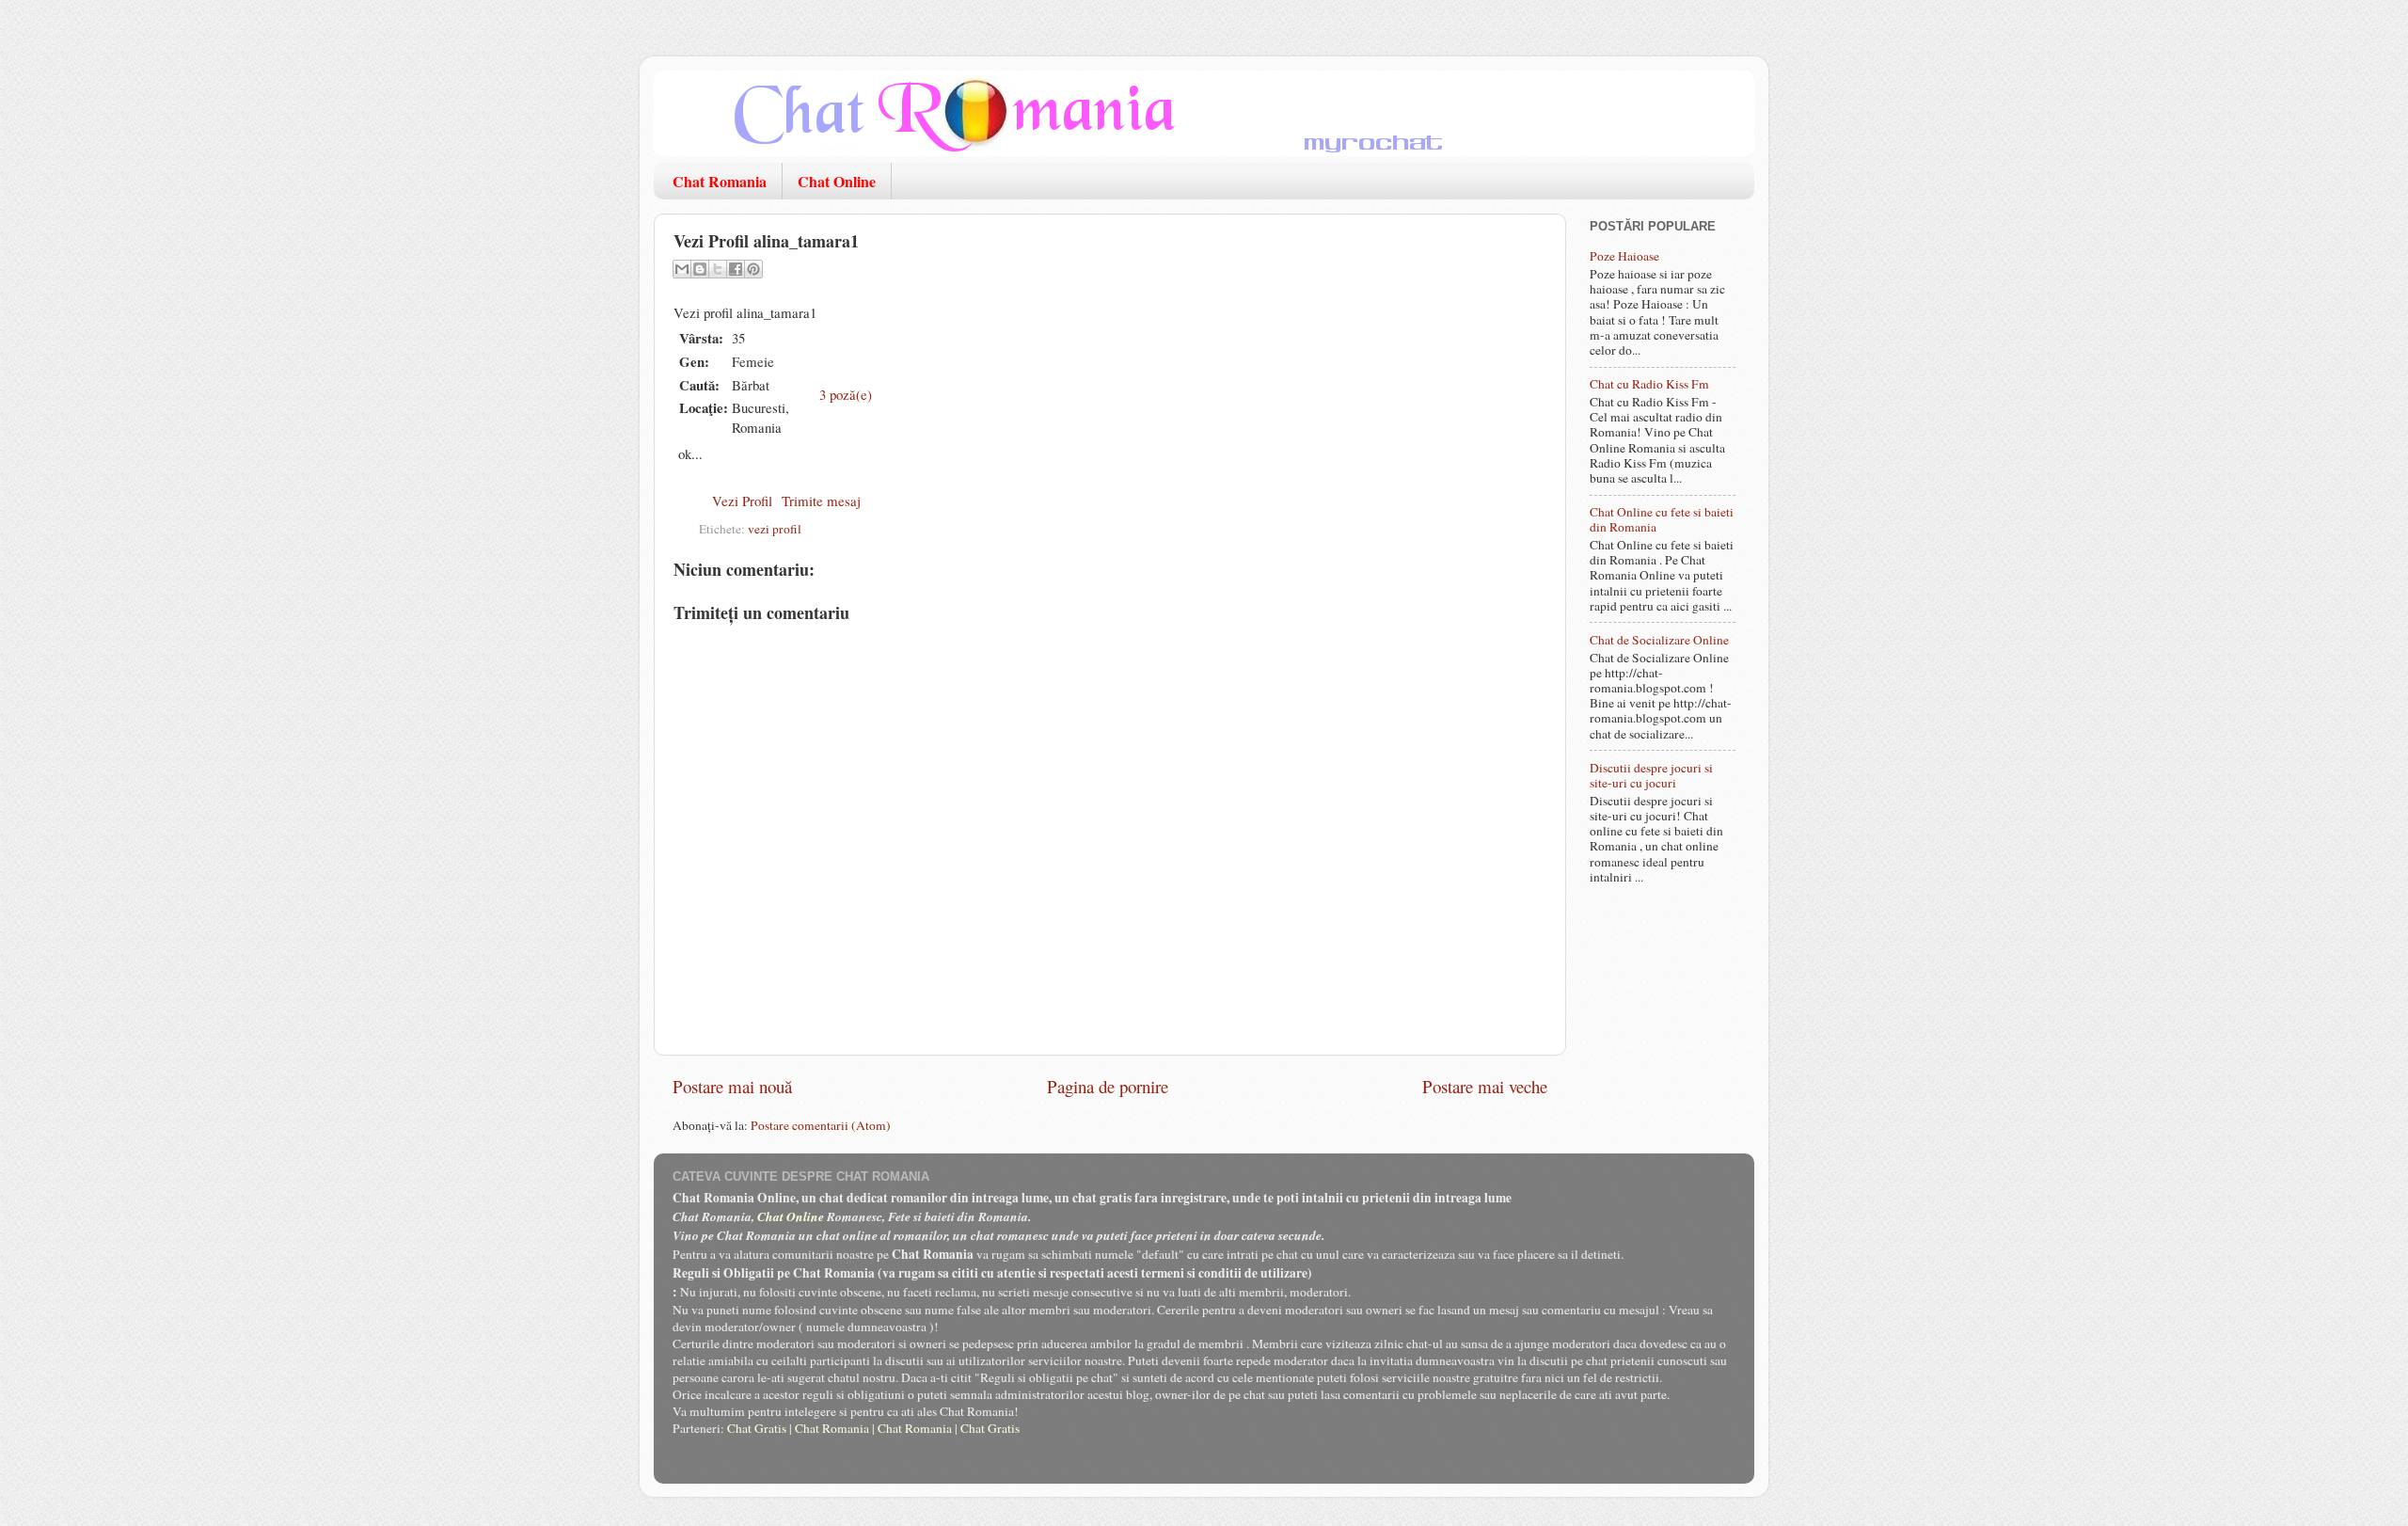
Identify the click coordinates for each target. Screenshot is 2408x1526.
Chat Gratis (757, 1428)
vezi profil (775, 529)
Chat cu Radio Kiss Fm (1649, 384)
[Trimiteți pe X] (718, 269)
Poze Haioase (1624, 256)
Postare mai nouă (732, 1086)
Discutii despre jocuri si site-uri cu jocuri (1651, 775)
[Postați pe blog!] (700, 269)
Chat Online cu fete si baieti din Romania (1662, 519)
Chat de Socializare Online (1659, 640)
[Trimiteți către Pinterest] (753, 269)
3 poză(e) (846, 394)
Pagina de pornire (1108, 1086)
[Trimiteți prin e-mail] (682, 269)
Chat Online (837, 181)
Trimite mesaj (821, 501)
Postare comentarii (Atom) (821, 1125)
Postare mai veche (1485, 1086)
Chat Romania (720, 181)
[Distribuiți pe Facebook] (736, 269)
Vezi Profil (742, 501)
